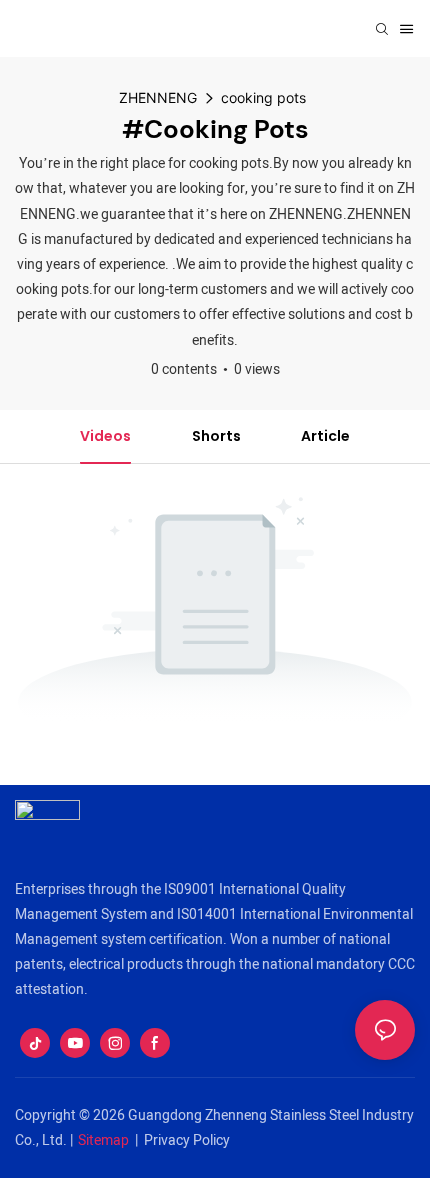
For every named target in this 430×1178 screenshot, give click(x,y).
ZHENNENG (158, 97)
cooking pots (263, 97)
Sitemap (103, 1140)
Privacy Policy (187, 1140)
